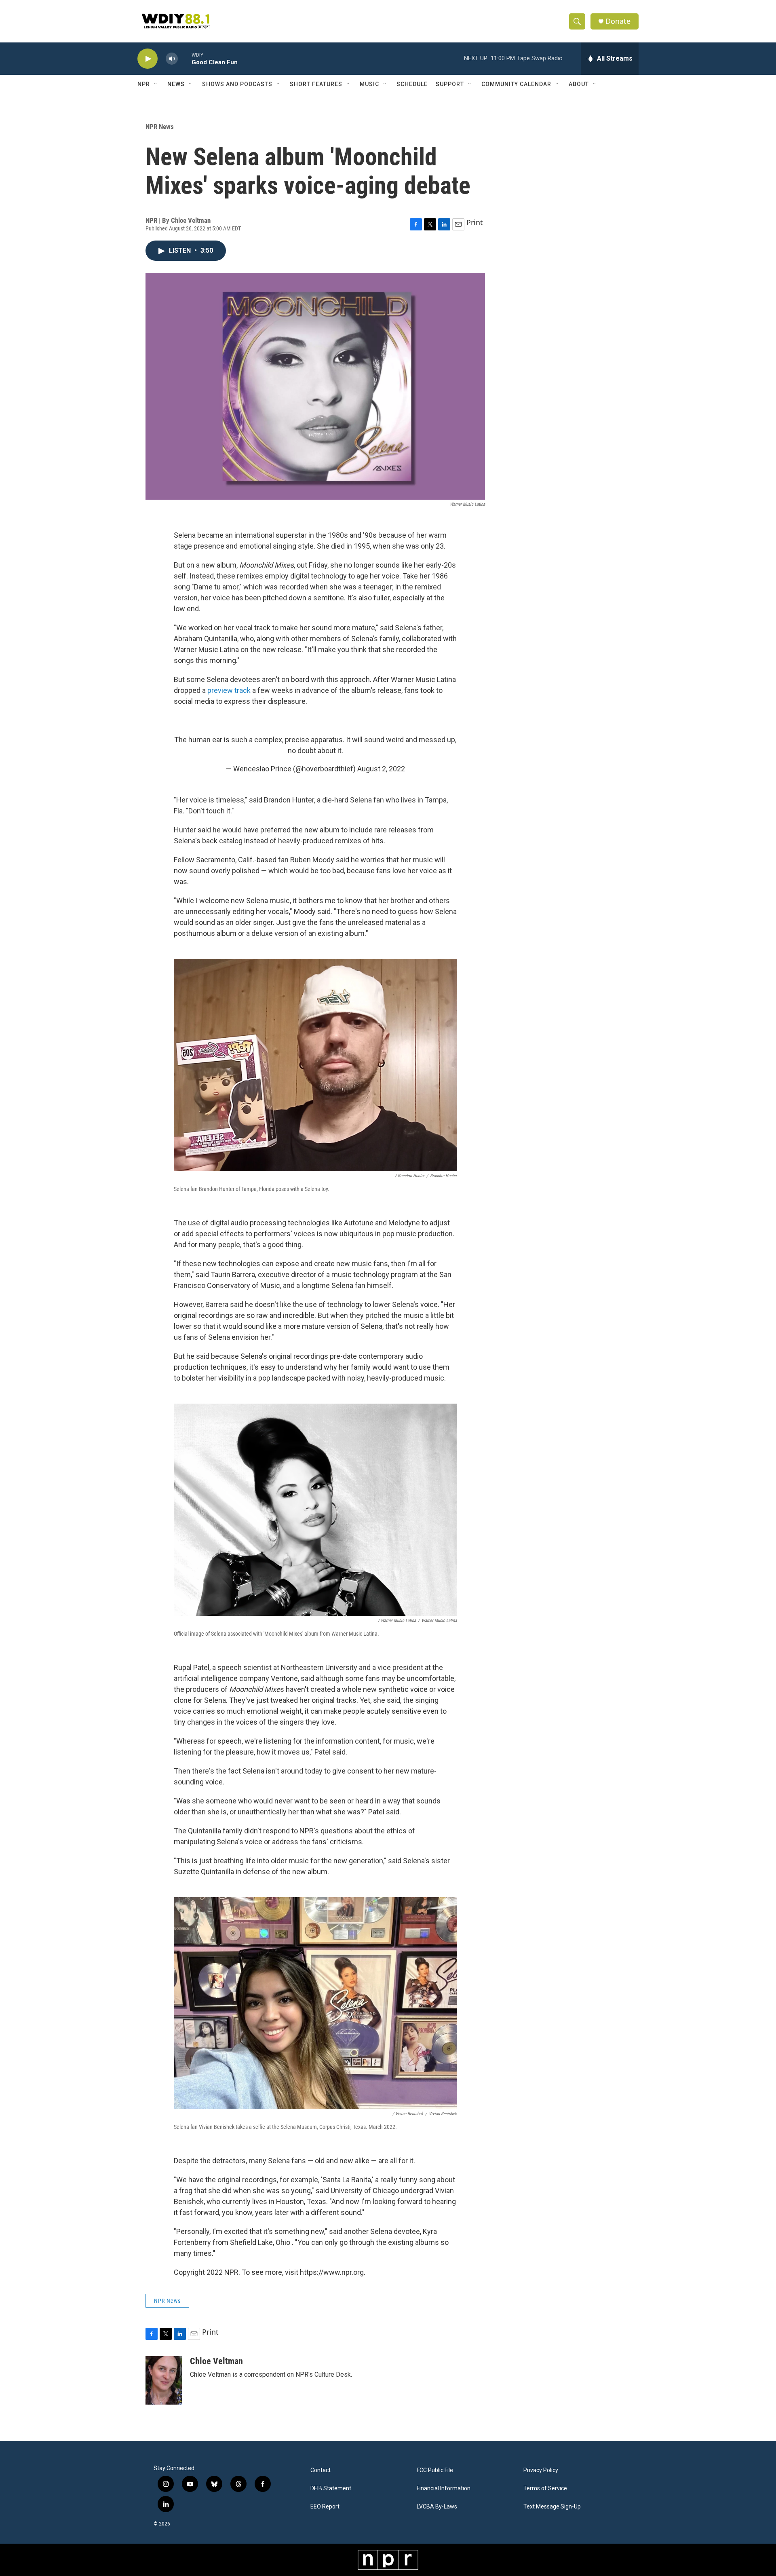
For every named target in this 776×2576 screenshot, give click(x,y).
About (579, 84)
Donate (618, 21)
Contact (321, 2470)
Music (369, 84)
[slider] (185, 58)
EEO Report (325, 2507)
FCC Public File (435, 2470)
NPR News (160, 127)
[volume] (172, 59)
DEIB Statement (331, 2488)
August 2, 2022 (381, 769)
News (176, 84)
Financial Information (444, 2488)
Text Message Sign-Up (552, 2507)
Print (475, 222)
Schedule (412, 84)
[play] (148, 59)
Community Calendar (516, 84)
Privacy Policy (541, 2470)
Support (450, 84)
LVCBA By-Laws (437, 2507)
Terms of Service (545, 2488)
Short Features (316, 84)
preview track (229, 690)
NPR (144, 84)
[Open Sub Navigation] (156, 84)
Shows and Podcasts (237, 84)
